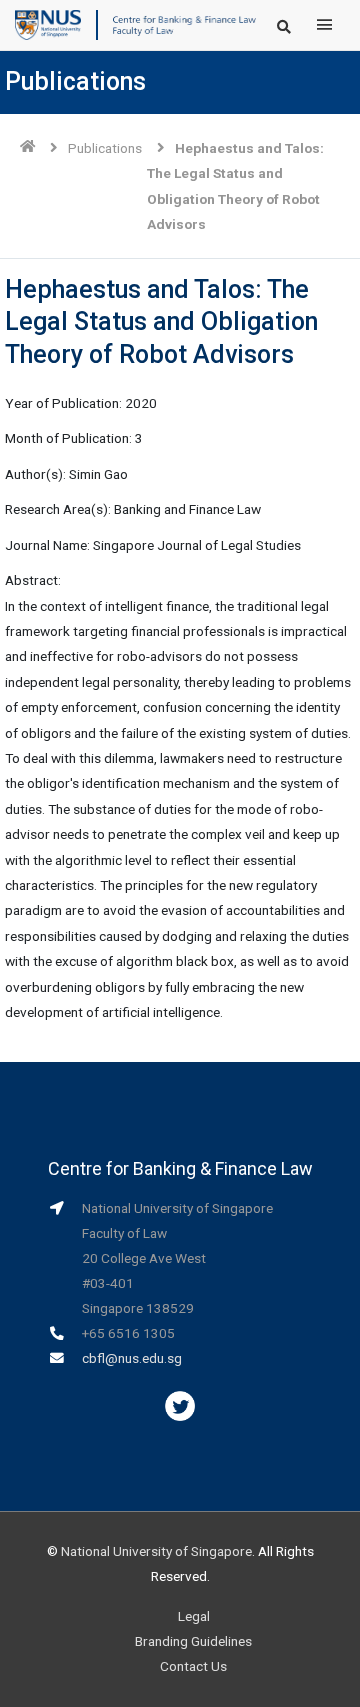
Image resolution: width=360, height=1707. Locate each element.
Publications (105, 148)
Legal (194, 1616)
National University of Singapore (156, 1551)
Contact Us (193, 1666)
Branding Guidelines (193, 1641)
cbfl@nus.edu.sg (132, 1358)
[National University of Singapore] (48, 24)
